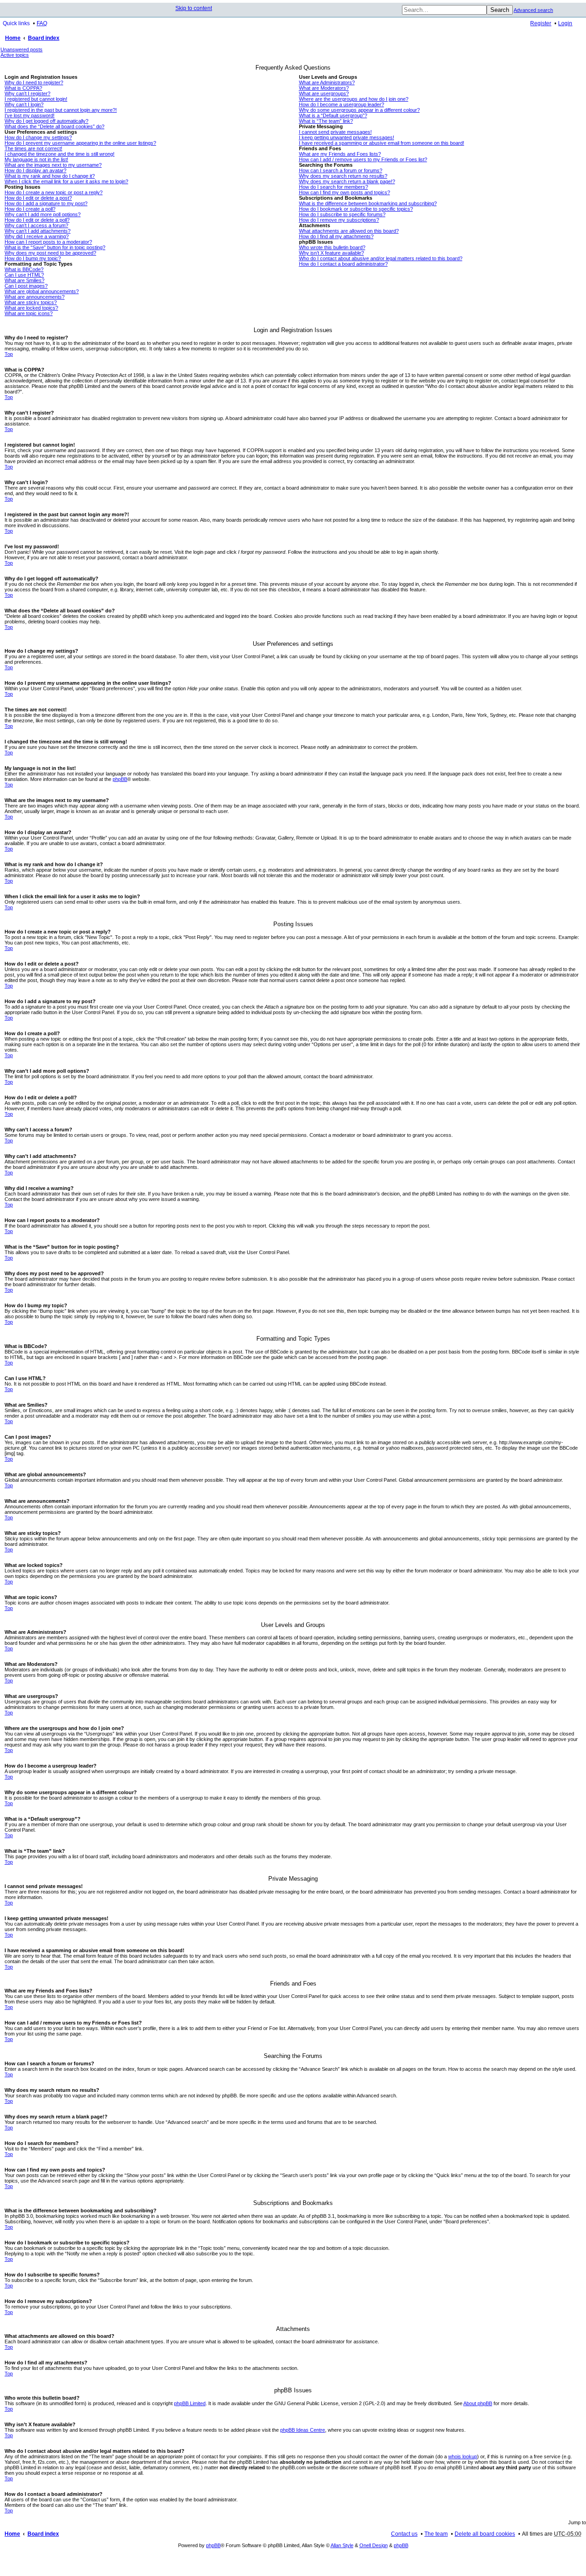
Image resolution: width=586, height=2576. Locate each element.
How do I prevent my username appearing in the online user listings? (80, 143)
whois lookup (463, 2456)
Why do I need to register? (34, 82)
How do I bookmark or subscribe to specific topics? (356, 209)
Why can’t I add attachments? (38, 231)
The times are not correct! (33, 148)
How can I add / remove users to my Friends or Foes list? (363, 159)
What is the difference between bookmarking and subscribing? (368, 203)
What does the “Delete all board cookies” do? (54, 126)
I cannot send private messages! (335, 132)
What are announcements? (35, 297)
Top (9, 354)
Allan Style (342, 2545)
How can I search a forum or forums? (341, 170)
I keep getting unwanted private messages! (347, 137)
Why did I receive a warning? (37, 236)
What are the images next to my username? (53, 165)
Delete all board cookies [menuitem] (485, 2534)
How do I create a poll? (30, 209)
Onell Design (374, 2545)
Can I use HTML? (24, 275)
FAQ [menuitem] (42, 23)
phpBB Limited (190, 2403)
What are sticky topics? (31, 302)
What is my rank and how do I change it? (50, 176)
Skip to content (194, 8)
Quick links (16, 23)
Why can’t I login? (24, 104)
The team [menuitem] (436, 2534)
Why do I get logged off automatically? (46, 121)
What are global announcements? (42, 291)
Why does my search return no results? (343, 176)
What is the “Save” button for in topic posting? (55, 247)
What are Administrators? (327, 82)
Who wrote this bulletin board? (332, 247)
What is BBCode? (24, 269)
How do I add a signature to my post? (46, 203)
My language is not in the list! (36, 159)
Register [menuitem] (541, 23)
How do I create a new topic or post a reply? (54, 192)
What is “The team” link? (326, 121)
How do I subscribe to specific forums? (342, 214)
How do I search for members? (334, 187)
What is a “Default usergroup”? (333, 115)
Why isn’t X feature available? (331, 253)
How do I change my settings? (38, 137)
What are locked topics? (31, 308)
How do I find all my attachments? (336, 236)
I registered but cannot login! (36, 99)
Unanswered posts (22, 49)
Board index (44, 38)
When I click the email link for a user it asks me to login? (66, 181)
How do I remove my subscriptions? (339, 220)
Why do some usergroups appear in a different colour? (359, 110)
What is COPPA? (23, 88)
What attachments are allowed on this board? (349, 231)
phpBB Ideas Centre (303, 2430)
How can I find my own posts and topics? (345, 192)
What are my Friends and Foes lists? (340, 154)
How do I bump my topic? (33, 258)
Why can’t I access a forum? (36, 225)
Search (500, 10)
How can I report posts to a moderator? (48, 242)
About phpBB (478, 2403)
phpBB (120, 779)
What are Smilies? (24, 280)
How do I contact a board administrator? (343, 264)
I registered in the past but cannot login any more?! (61, 110)
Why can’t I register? (27, 93)
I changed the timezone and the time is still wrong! (60, 154)
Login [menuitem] (565, 23)
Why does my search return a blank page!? (347, 181)
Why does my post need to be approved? (50, 253)
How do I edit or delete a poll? (37, 220)
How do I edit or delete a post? (38, 198)
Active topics (15, 55)
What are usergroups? (324, 93)
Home (13, 38)
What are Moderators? (324, 88)
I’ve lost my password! (30, 115)
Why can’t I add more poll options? (43, 214)
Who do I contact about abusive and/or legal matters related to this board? (381, 258)
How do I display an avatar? (35, 170)
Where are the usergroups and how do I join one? (354, 99)
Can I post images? (26, 286)
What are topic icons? (29, 313)
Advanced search (533, 10)
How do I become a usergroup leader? (342, 104)
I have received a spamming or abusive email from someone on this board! (382, 143)
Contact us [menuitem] (404, 2534)
